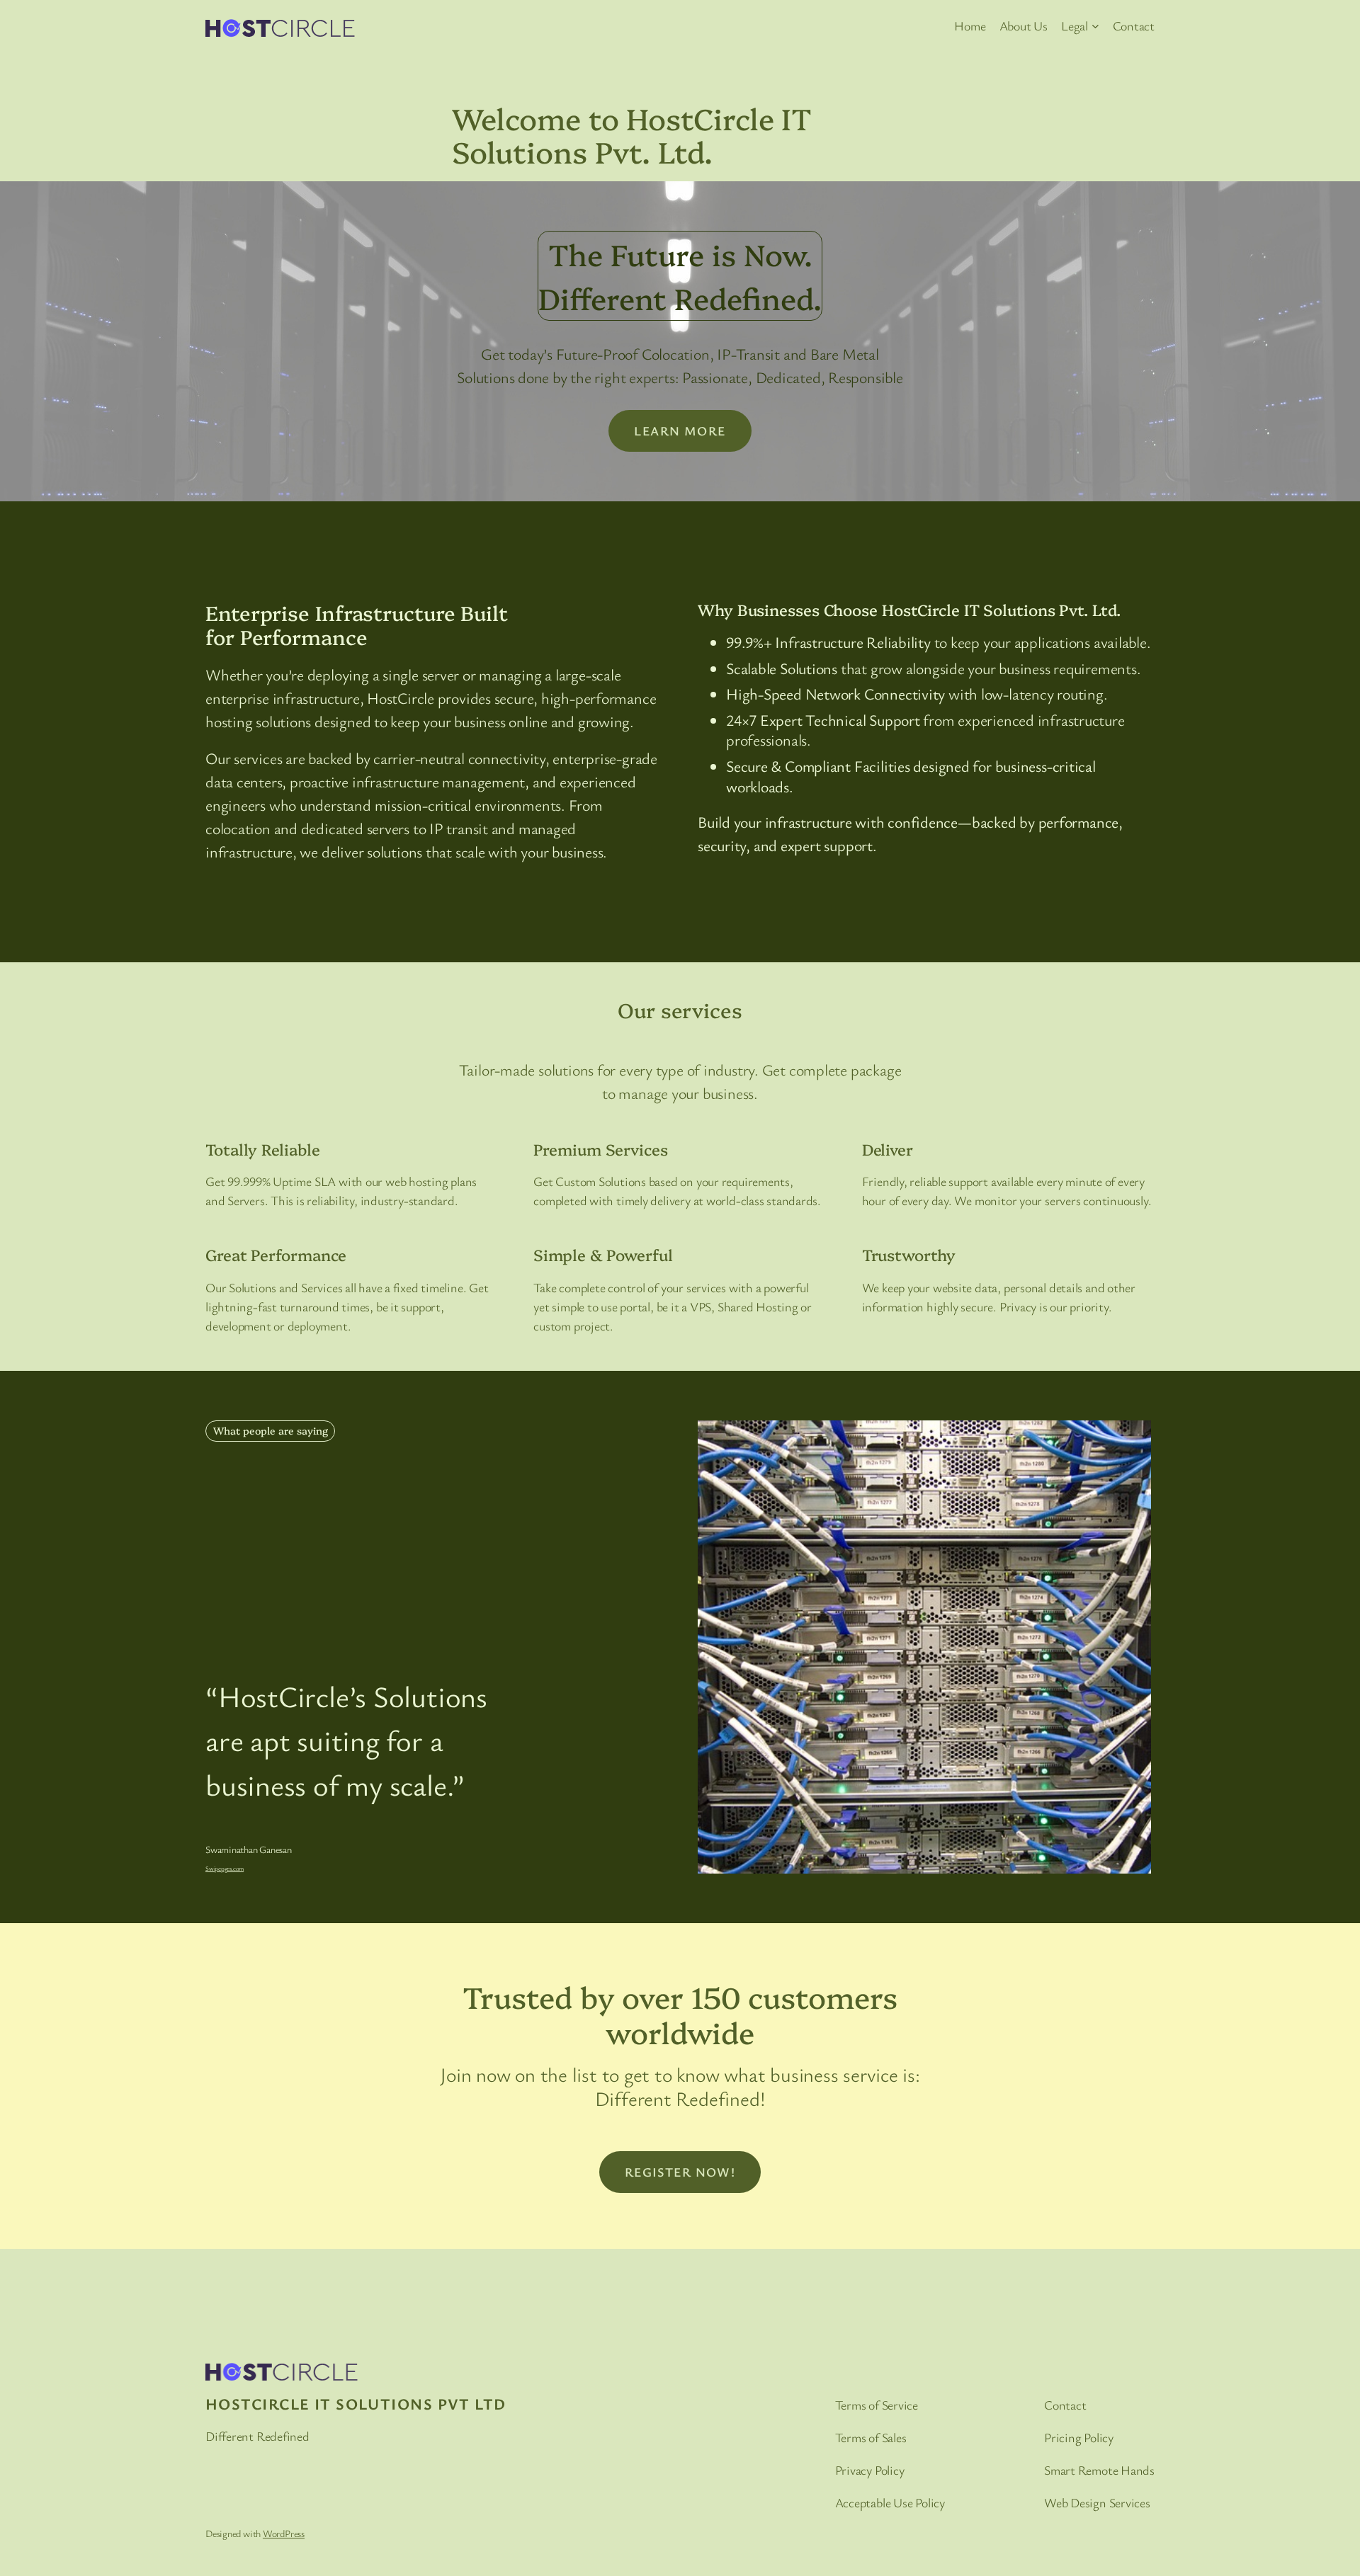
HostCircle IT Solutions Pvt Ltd (356, 2404)
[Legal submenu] (1095, 26)
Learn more (680, 431)
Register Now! (680, 2172)
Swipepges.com (225, 1868)
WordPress (284, 2533)
